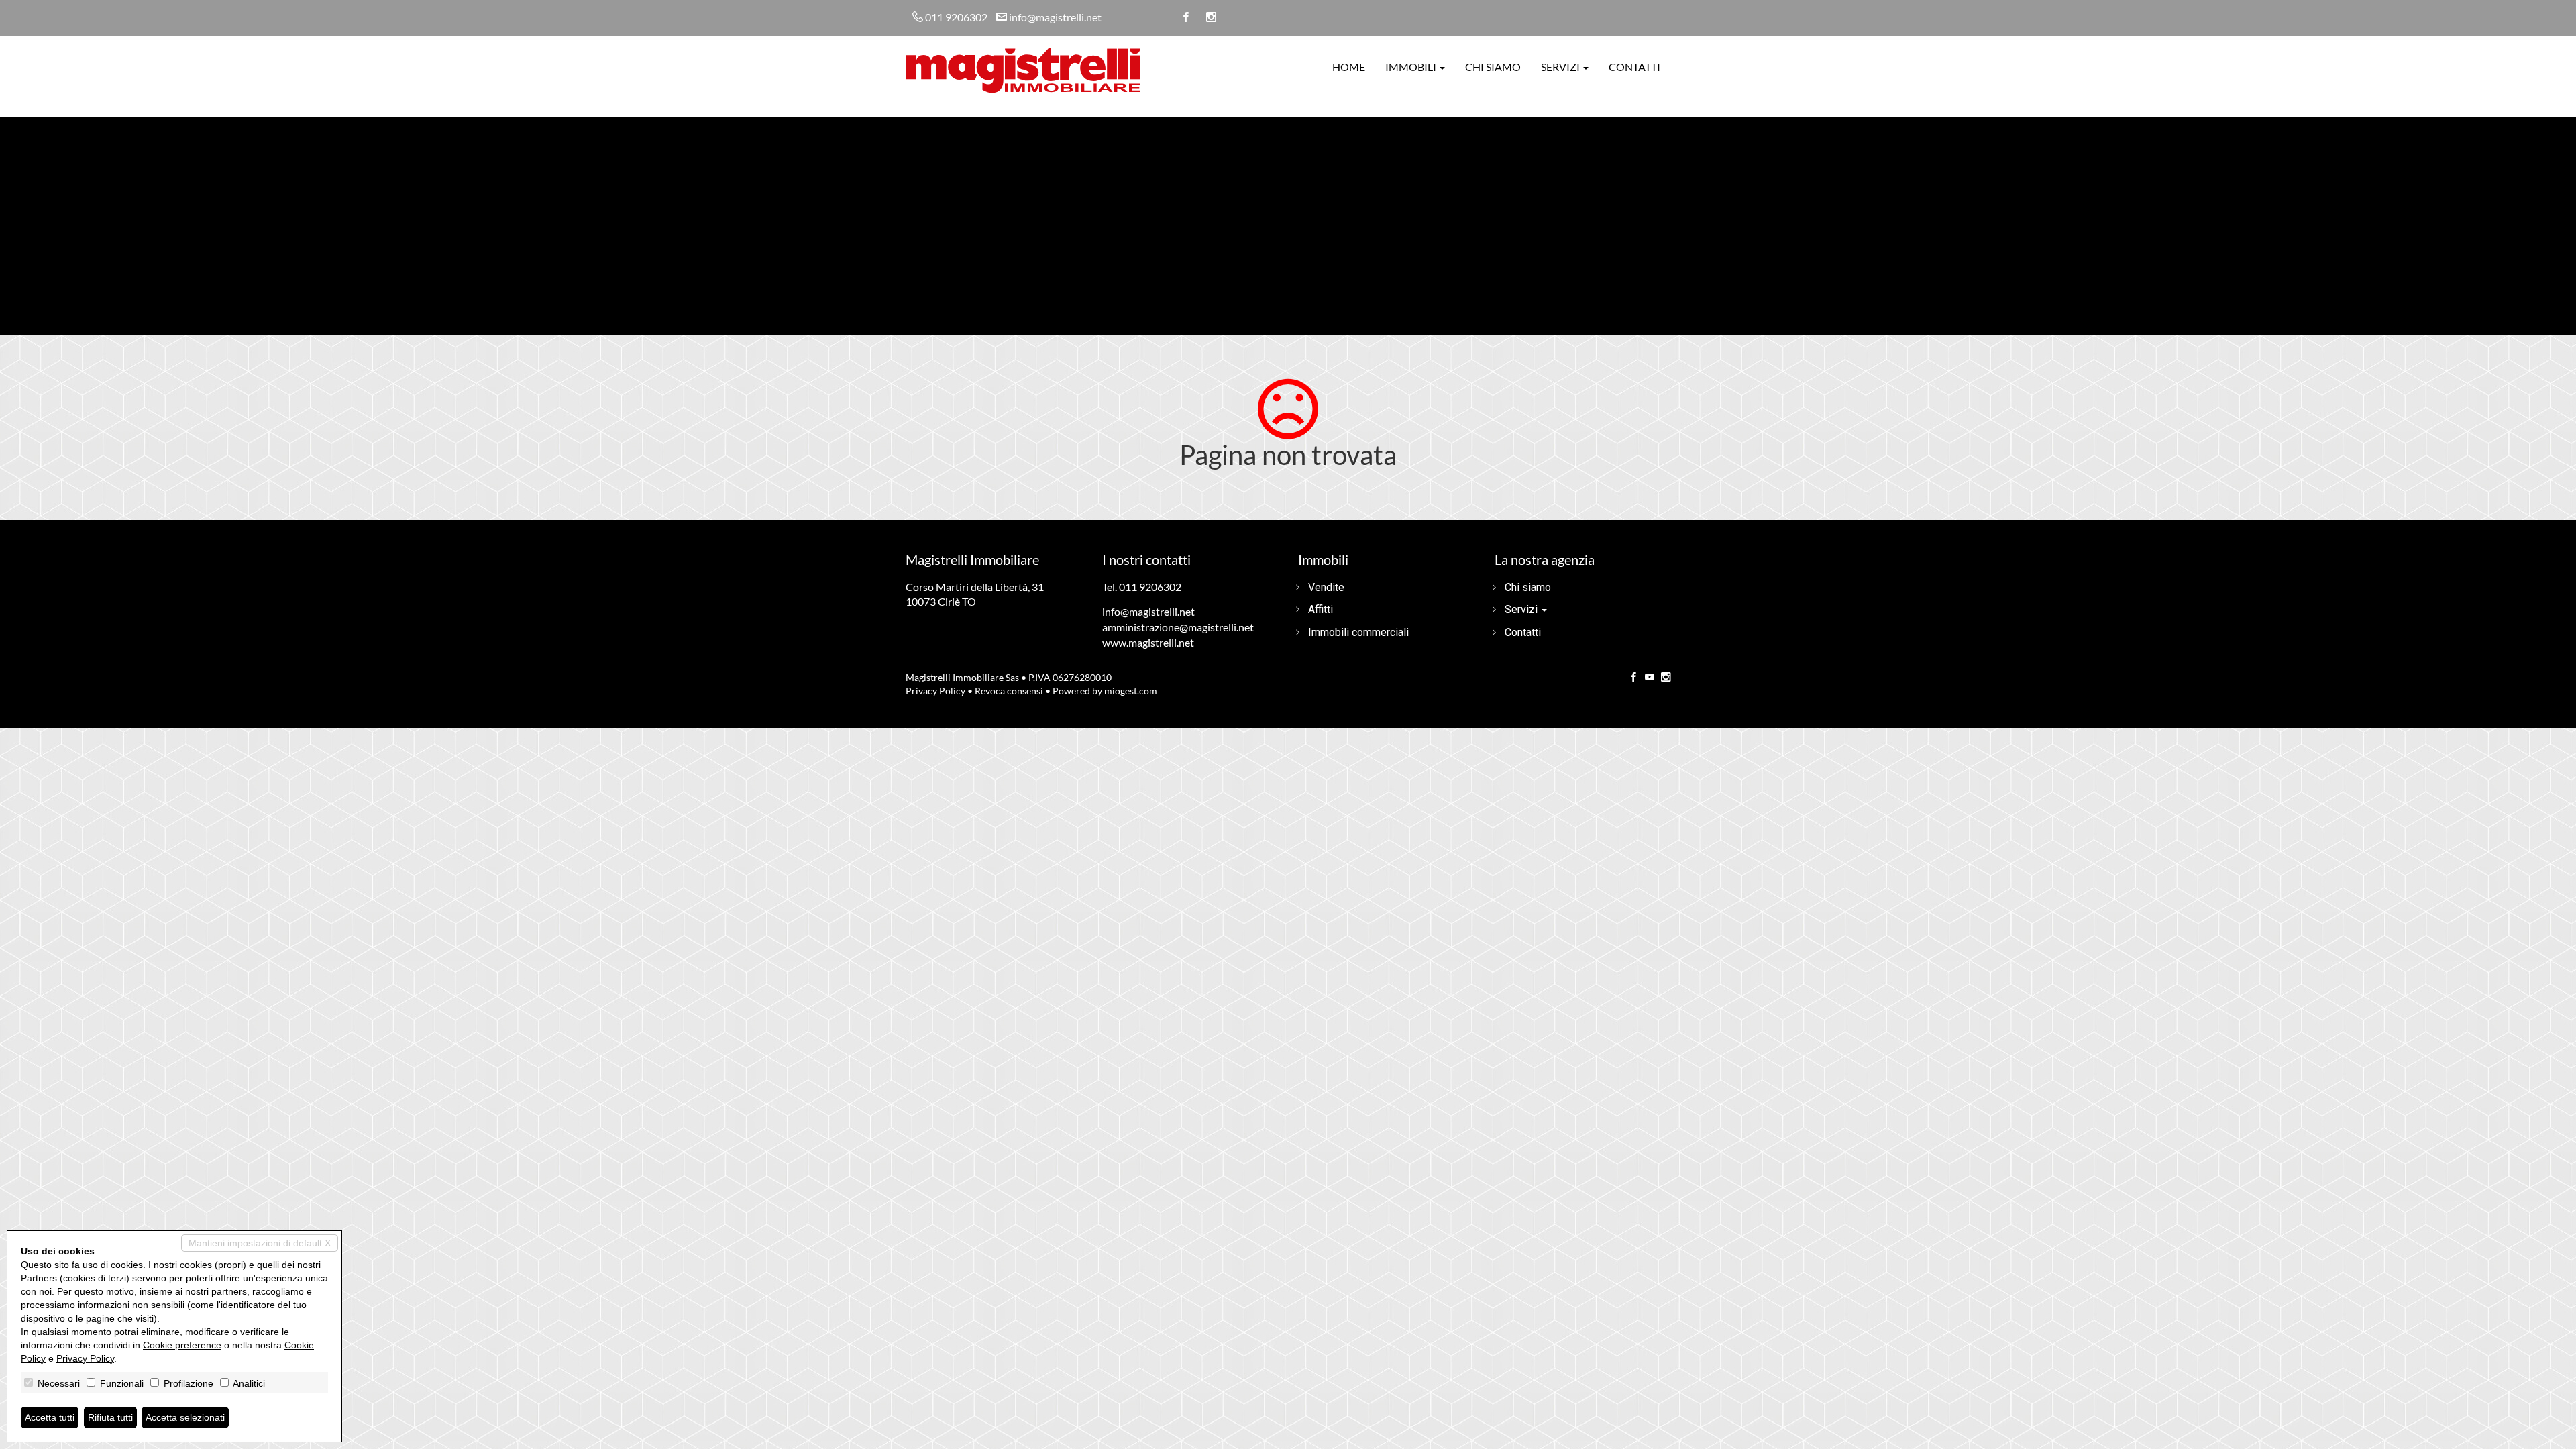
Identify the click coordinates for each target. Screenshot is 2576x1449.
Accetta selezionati (185, 1417)
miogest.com (1131, 691)
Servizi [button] (1561, 67)
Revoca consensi (1009, 691)
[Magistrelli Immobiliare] (1023, 69)
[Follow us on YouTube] (1650, 678)
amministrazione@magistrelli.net (1178, 627)
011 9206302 (956, 17)
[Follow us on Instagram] (1666, 678)
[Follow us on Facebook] (1633, 678)
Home (1349, 67)
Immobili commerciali (1358, 632)
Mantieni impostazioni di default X (260, 1243)
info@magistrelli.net (1055, 17)
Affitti (1321, 609)
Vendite (1326, 587)
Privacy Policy (935, 691)
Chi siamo (1493, 67)
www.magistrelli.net (1148, 642)
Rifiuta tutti (110, 1417)
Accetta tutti (50, 1417)
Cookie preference (182, 1345)
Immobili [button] (1412, 67)
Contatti (1634, 67)
